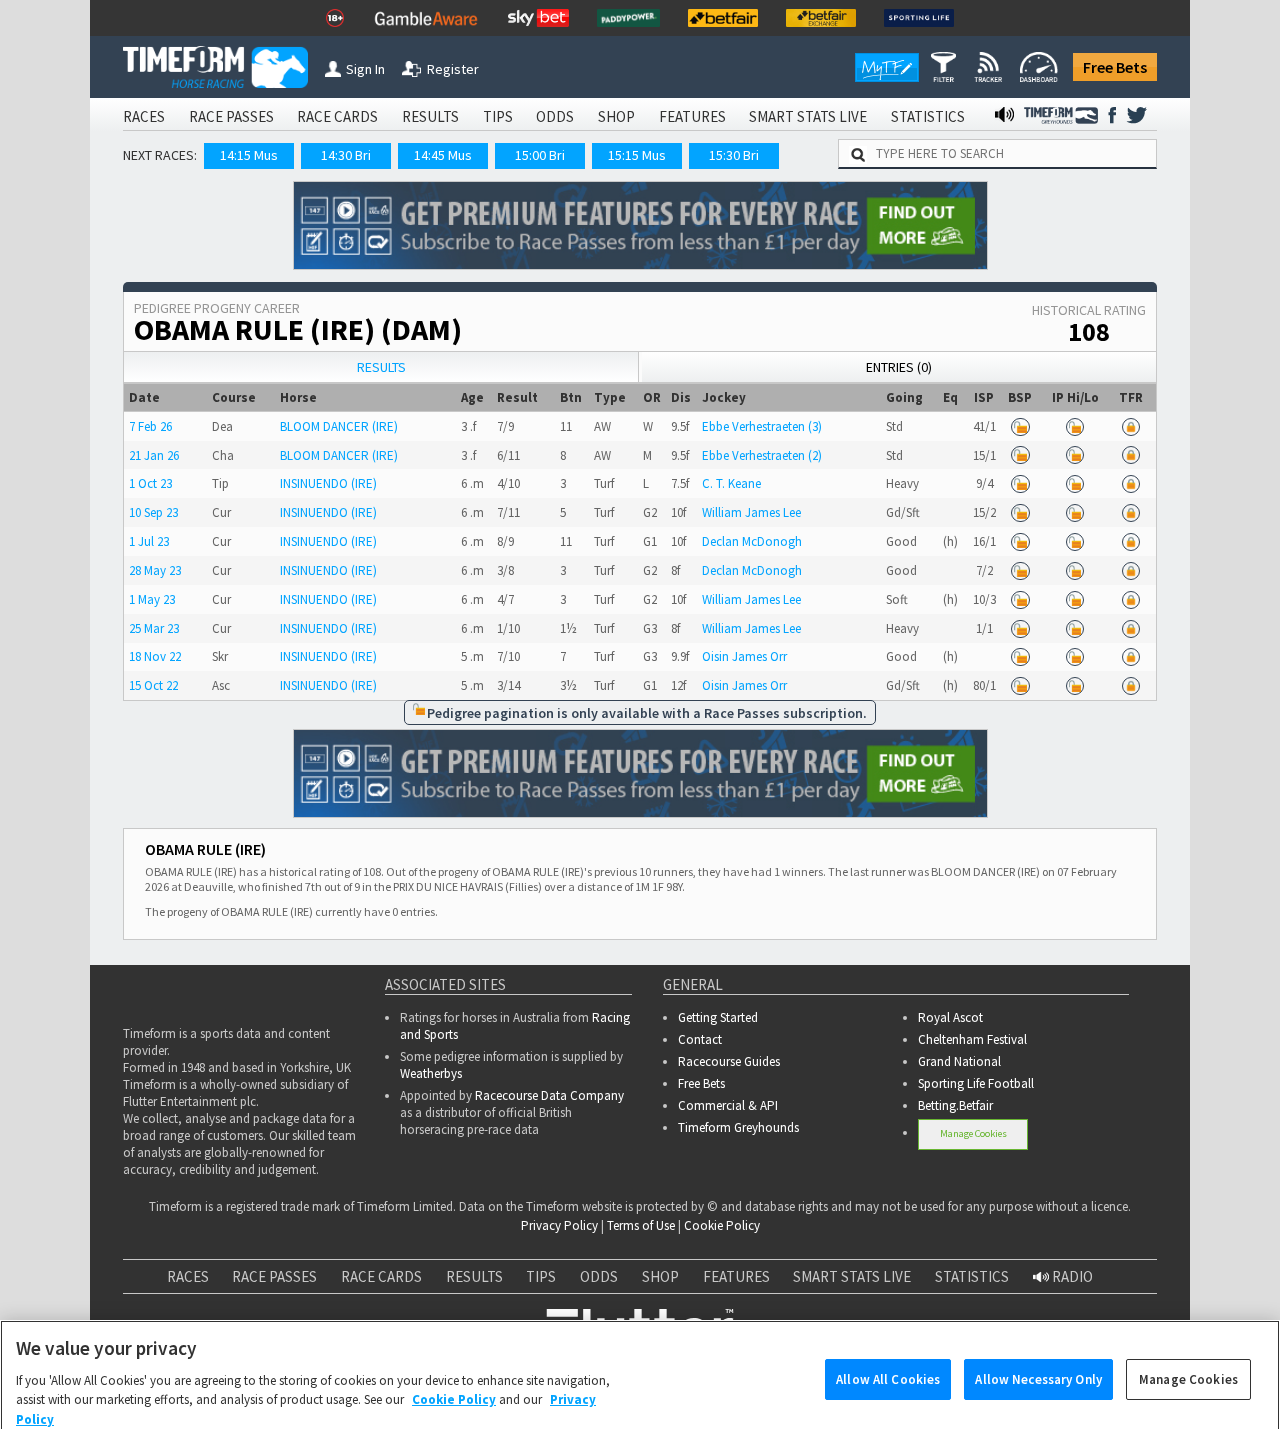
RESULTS (430, 116)
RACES (144, 116)
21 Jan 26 (154, 455)
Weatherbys (431, 1073)
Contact (700, 1039)
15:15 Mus (637, 155)
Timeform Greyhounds (738, 1127)
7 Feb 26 (150, 426)
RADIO (1071, 1276)
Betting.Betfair (955, 1105)
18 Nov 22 (155, 656)
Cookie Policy (722, 1225)
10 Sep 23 (153, 512)
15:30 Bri (734, 155)
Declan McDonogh (752, 541)
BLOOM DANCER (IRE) (339, 426)
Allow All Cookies (888, 1350)
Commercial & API (728, 1105)
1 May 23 (152, 599)
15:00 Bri (540, 155)
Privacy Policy (559, 1225)
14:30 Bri (346, 155)
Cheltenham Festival (972, 1039)
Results (381, 367)
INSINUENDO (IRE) (328, 483)
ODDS (555, 116)
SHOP (616, 116)
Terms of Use (641, 1225)
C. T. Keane (731, 483)
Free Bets (1115, 67)
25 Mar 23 (154, 628)
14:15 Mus (249, 155)
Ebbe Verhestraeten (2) (762, 455)
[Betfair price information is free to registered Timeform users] (1020, 426)
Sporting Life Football (976, 1083)
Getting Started (718, 1017)
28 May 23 (155, 570)
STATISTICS (928, 116)
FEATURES (692, 116)
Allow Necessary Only (1038, 1350)
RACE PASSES (231, 116)
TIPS (498, 116)
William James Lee (751, 512)
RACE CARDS (337, 116)
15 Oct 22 (153, 685)
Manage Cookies (973, 1133)
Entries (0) (899, 367)
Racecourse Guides (729, 1061)
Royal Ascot (950, 1017)
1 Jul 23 (149, 541)
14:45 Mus (443, 155)
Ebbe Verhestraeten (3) (762, 426)
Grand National (959, 1061)
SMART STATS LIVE (808, 116)
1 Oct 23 (150, 483)
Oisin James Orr (744, 656)
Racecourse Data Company (549, 1095)
